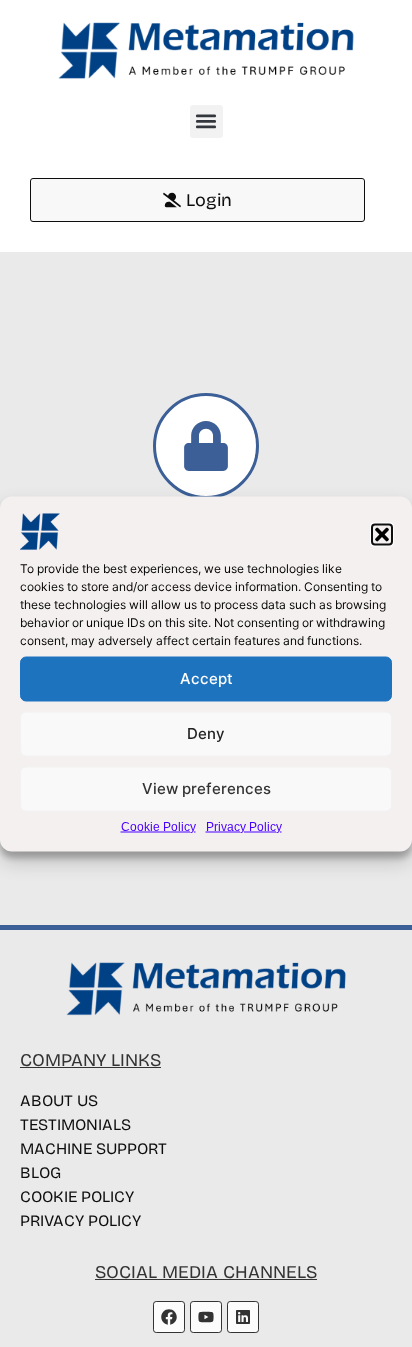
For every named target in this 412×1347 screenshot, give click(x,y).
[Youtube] (206, 1317)
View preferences (206, 788)
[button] (382, 534)
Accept (206, 678)
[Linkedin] (243, 1317)
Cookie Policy (158, 826)
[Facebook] (169, 1317)
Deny (206, 733)
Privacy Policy (244, 826)
